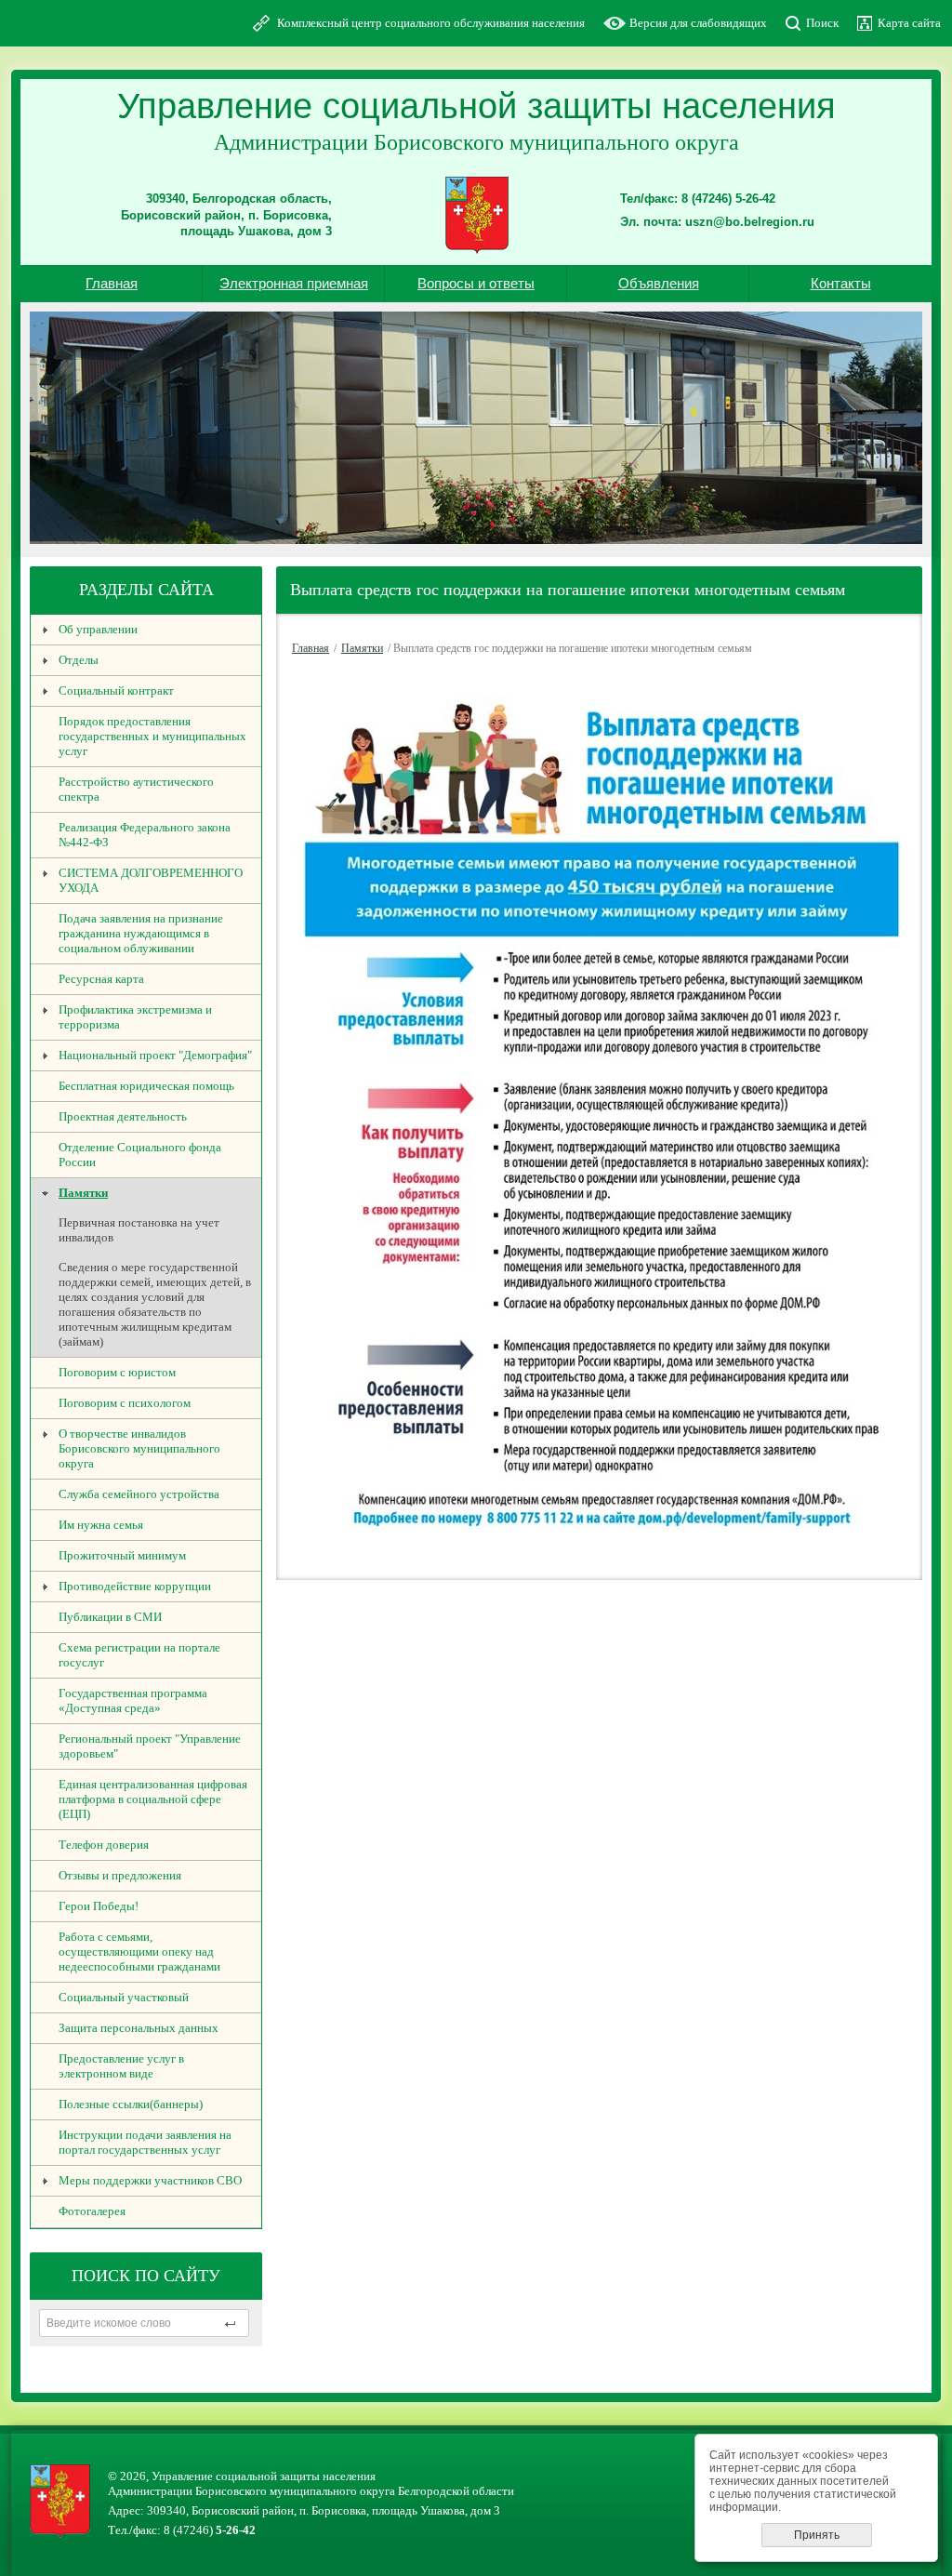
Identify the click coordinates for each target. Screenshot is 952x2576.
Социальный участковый (124, 1997)
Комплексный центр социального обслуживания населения (431, 23)
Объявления (659, 283)
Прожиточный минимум (122, 1555)
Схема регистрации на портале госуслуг (139, 1655)
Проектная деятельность (123, 1116)
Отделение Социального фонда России (140, 1155)
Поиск (822, 23)
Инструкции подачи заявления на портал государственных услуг (145, 2142)
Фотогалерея (92, 2211)
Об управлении (98, 629)
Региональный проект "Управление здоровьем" (150, 1746)
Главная (112, 283)
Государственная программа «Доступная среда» (133, 1700)
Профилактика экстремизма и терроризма (135, 1017)
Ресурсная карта (101, 979)
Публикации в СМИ (110, 1617)
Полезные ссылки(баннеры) (131, 2104)
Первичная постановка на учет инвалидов (139, 1230)
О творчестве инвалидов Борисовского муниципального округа (139, 1448)
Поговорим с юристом (117, 1372)
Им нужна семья (101, 1525)
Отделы (79, 660)
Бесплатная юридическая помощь (146, 1086)
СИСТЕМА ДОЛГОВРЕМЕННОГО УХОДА (151, 880)
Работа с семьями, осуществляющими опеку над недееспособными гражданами (139, 1952)
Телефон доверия (104, 1845)
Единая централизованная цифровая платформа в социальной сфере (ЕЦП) (153, 1799)
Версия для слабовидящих (698, 23)
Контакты (841, 283)
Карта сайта (909, 23)
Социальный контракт (116, 690)
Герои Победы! (99, 1906)
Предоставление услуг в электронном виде (121, 2066)
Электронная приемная (294, 283)
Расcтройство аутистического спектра (136, 789)
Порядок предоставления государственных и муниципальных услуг (152, 736)
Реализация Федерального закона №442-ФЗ (145, 835)
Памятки (83, 1193)
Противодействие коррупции (135, 1586)
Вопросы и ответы (476, 283)
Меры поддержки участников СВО (150, 2180)
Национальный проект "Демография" (155, 1055)
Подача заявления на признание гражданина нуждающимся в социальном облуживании (141, 933)
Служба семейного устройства (139, 1494)
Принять (817, 2535)
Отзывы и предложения (120, 1875)
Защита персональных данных (139, 2028)
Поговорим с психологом (125, 1403)
